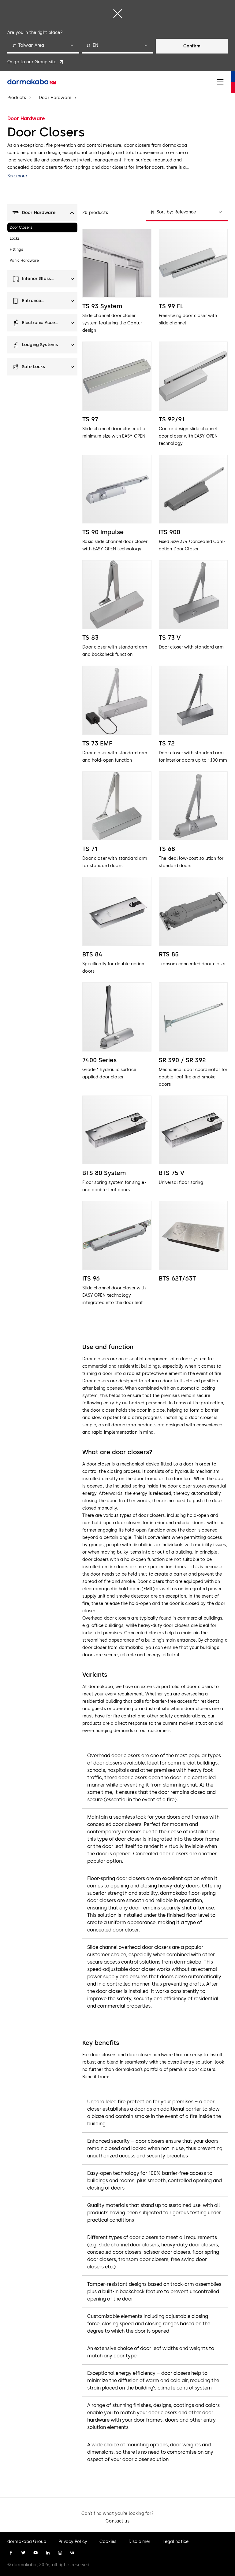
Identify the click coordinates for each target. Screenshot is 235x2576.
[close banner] (117, 13)
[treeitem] (42, 213)
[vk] (72, 2553)
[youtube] (35, 2553)
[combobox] (43, 46)
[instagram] (60, 2553)
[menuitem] (32, 82)
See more (17, 176)
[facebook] (11, 2553)
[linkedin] (48, 2553)
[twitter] (23, 2553)
